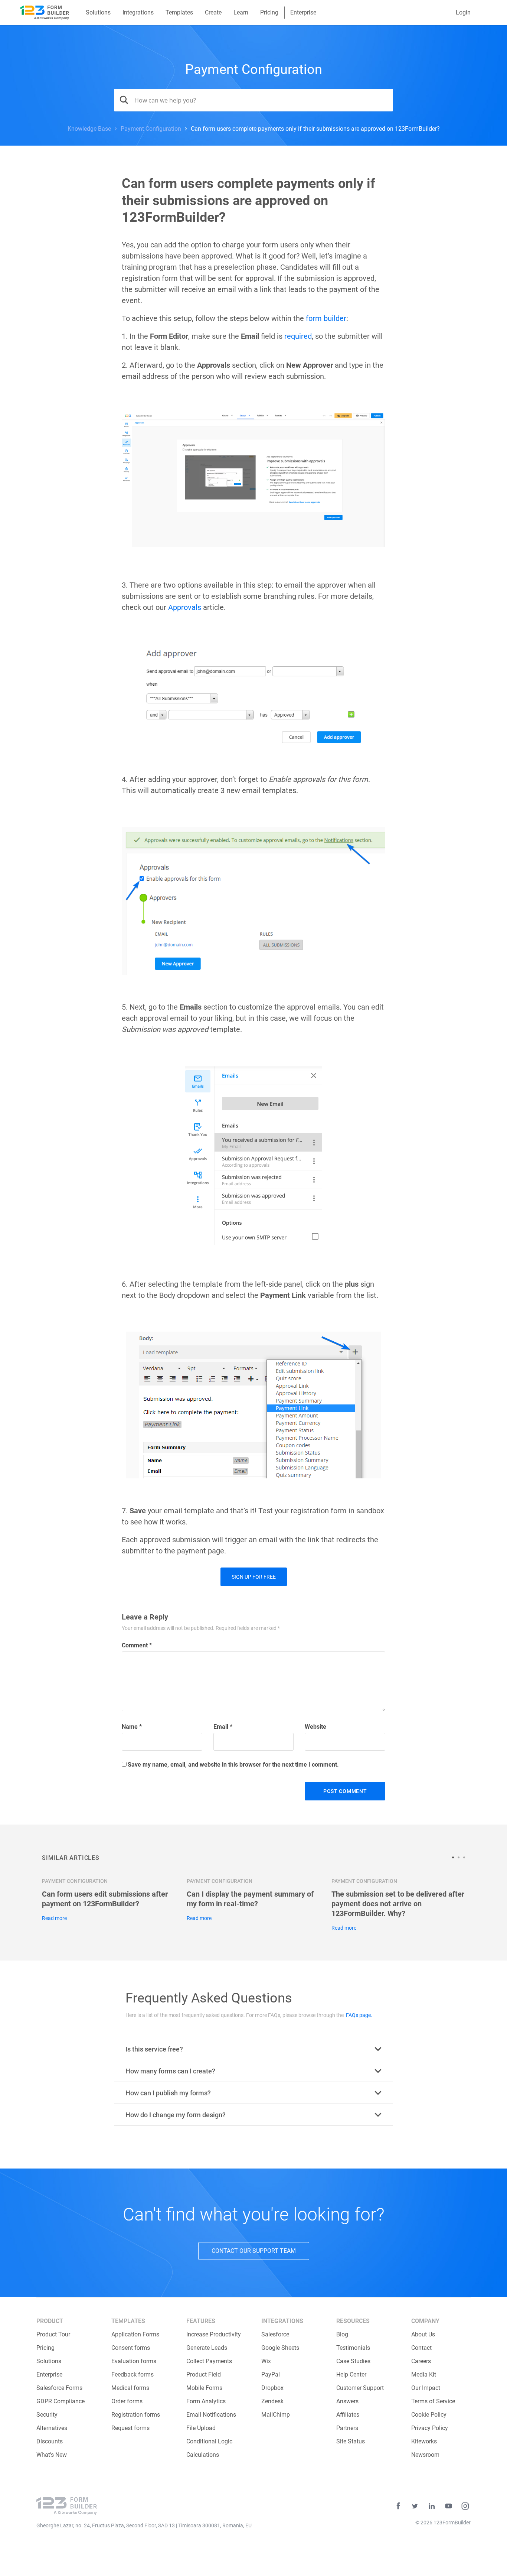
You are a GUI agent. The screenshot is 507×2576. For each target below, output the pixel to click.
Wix (266, 2361)
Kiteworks (424, 2441)
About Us (423, 2334)
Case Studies (353, 2361)
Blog (342, 2334)
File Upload (201, 2428)
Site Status (351, 2441)
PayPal (271, 2374)
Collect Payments (209, 2361)
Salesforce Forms (59, 2388)
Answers (347, 2401)
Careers (421, 2361)
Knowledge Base (89, 129)
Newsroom (425, 2455)
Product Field (204, 2374)
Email (223, 1727)
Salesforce (275, 2334)
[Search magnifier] (121, 100)
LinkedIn (432, 2506)
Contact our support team (254, 2251)
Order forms (127, 2401)
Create (213, 12)
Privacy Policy (430, 2428)
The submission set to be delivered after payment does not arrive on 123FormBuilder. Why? (398, 1904)
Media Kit (424, 2374)
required (298, 336)
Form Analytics (206, 2401)
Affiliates (348, 2415)
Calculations (203, 2455)
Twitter (415, 2506)
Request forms (130, 2428)
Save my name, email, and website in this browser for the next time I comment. (233, 1765)
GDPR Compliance (60, 2401)
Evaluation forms (134, 2361)
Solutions (98, 12)
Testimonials (353, 2348)
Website (315, 1727)
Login (463, 12)
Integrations (138, 12)
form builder (326, 318)
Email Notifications (211, 2415)
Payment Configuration (254, 69)
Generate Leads (207, 2348)
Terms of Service (433, 2401)
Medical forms (130, 2388)
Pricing (269, 12)
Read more (54, 1918)
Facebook (398, 2506)
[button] (455, 1857)
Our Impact (426, 2388)
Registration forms (136, 2415)
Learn (241, 12)
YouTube (448, 2506)
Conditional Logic (209, 2441)
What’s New (52, 2455)
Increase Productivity (214, 2334)
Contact (421, 2348)
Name (132, 1727)
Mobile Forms (204, 2388)
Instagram (465, 2506)
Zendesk (272, 2401)
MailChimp (276, 2415)
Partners (347, 2428)
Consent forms (131, 2348)
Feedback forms (133, 2374)
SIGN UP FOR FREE (254, 1577)
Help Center (351, 2374)
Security (47, 2415)
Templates (179, 12)
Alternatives (52, 2428)
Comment (137, 1645)
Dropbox (272, 2388)
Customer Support (360, 2388)
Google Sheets (280, 2348)
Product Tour (53, 2334)
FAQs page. (359, 2015)
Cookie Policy (429, 2415)
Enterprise (303, 12)
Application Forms (135, 2334)
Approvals (185, 607)
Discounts (50, 2441)
